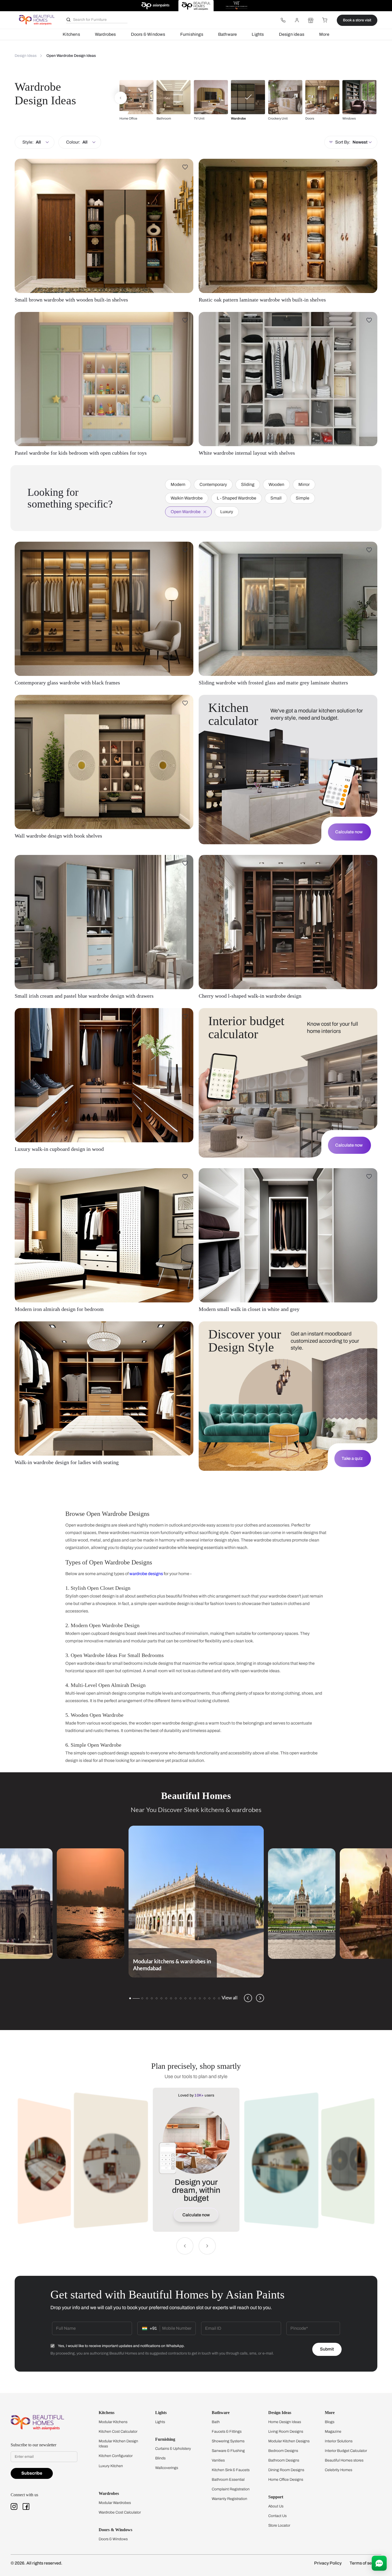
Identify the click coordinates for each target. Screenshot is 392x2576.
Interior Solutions (339, 2441)
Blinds (160, 2458)
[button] (121, 98)
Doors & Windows (148, 34)
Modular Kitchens (113, 2422)
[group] (137, 100)
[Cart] (325, 20)
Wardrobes (105, 34)
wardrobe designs (146, 1574)
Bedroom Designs (283, 2451)
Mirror (304, 484)
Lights (258, 34)
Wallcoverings (167, 2468)
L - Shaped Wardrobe (237, 498)
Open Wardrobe (186, 512)
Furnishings (192, 34)
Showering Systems (228, 2441)
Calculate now (349, 832)
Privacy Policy (328, 2563)
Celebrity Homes (339, 2470)
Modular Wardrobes (115, 2503)
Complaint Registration (231, 2489)
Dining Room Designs (286, 2470)
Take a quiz (352, 1458)
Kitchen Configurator (116, 2456)
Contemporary (213, 484)
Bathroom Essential (228, 2480)
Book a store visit (357, 20)
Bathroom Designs (284, 2460)
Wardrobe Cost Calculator (120, 2512)
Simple (303, 498)
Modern (178, 484)
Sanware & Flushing (228, 2451)
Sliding (248, 484)
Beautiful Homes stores (344, 2460)
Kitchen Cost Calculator (118, 2432)
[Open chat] (379, 2563)
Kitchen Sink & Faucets (231, 2470)
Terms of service (365, 2563)
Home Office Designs (286, 2480)
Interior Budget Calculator (346, 2451)
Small (276, 498)
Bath (216, 2422)
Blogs (330, 2422)
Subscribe (32, 2473)
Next (260, 1998)
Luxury (227, 512)
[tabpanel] (196, 1902)
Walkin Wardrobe (187, 498)
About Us (276, 2506)
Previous (248, 1998)
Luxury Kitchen (111, 2466)
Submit (327, 2349)
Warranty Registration (229, 2499)
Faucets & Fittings (227, 2432)
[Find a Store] (311, 20)
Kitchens (71, 34)
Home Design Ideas (285, 2422)
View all (230, 1998)
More (324, 34)
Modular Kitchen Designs (289, 2441)
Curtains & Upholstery (173, 2449)
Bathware (228, 34)
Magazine (333, 2432)
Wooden (276, 484)
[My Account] (297, 20)
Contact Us (277, 2516)
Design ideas (292, 34)
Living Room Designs (286, 2432)
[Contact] (283, 20)
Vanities (218, 2460)
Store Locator (279, 2525)
